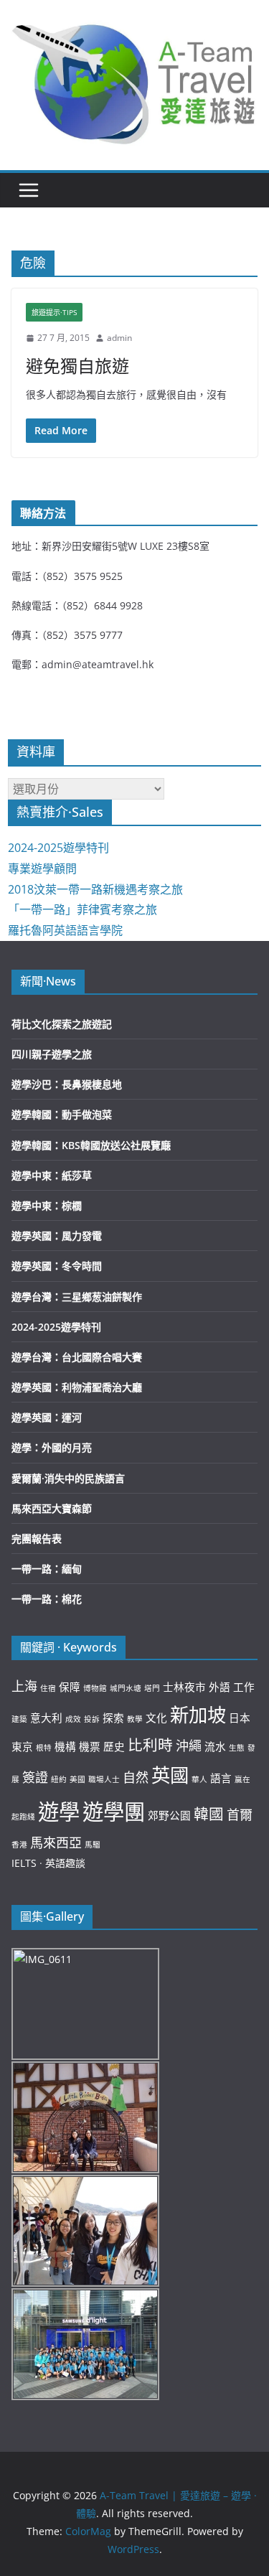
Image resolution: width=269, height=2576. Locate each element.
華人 (199, 1779)
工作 (244, 1687)
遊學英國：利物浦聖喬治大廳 (77, 1387)
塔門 (152, 1688)
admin (119, 338)
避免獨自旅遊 (77, 366)
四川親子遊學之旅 (52, 1054)
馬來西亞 (56, 1842)
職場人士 (104, 1779)
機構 (65, 1746)
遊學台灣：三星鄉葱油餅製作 (77, 1297)
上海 (24, 1686)
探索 (113, 1718)
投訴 (92, 1719)
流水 (215, 1746)
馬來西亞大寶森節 (52, 1508)
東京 (22, 1746)
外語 (220, 1687)
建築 (19, 1719)
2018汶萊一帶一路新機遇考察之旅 (95, 889)
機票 (90, 1746)
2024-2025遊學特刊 (58, 848)
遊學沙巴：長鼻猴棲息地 (67, 1084)
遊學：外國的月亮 (52, 1447)
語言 (221, 1778)
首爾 (240, 1814)
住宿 (48, 1688)
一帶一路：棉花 (47, 1599)
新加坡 (198, 1715)
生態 (237, 1748)
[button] (134, 81)
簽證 (35, 1777)
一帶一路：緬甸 (47, 1569)
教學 (135, 1719)
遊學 (59, 1812)
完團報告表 (37, 1538)
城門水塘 (126, 1688)
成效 (73, 1719)
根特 (44, 1748)
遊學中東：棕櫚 (47, 1205)
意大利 (46, 1718)
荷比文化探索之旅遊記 (62, 1024)
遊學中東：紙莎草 (52, 1175)
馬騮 (93, 1845)
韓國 (209, 1814)
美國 (77, 1779)
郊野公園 (169, 1815)
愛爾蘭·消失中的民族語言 (68, 1478)
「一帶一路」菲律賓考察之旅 (82, 909)
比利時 (150, 1745)
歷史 (114, 1746)
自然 (136, 1777)
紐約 (59, 1779)
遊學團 (114, 1812)
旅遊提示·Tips (54, 312)
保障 (70, 1687)
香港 (19, 1845)
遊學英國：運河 (47, 1417)
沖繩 (189, 1746)
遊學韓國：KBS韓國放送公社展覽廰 (91, 1145)
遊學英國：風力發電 (57, 1236)
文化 (156, 1718)
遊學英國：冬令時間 (57, 1266)
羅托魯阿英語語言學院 (65, 930)
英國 (170, 1775)
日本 (240, 1718)
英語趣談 (65, 1863)
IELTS (24, 1863)
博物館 (95, 1688)
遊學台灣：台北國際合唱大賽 (77, 1357)
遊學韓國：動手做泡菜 (62, 1114)
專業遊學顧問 (42, 868)
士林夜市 (184, 1687)
